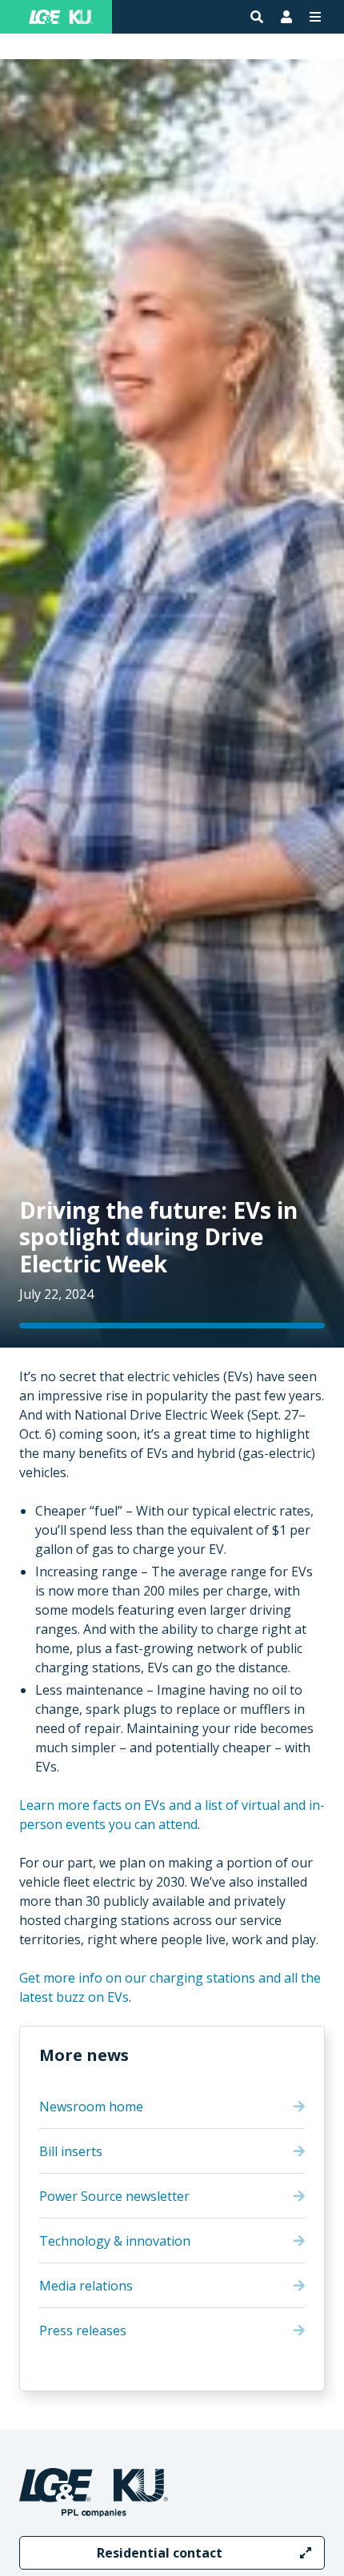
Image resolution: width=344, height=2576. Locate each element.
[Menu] (315, 17)
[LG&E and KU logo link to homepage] (61, 17)
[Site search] (257, 17)
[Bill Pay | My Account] (286, 17)
